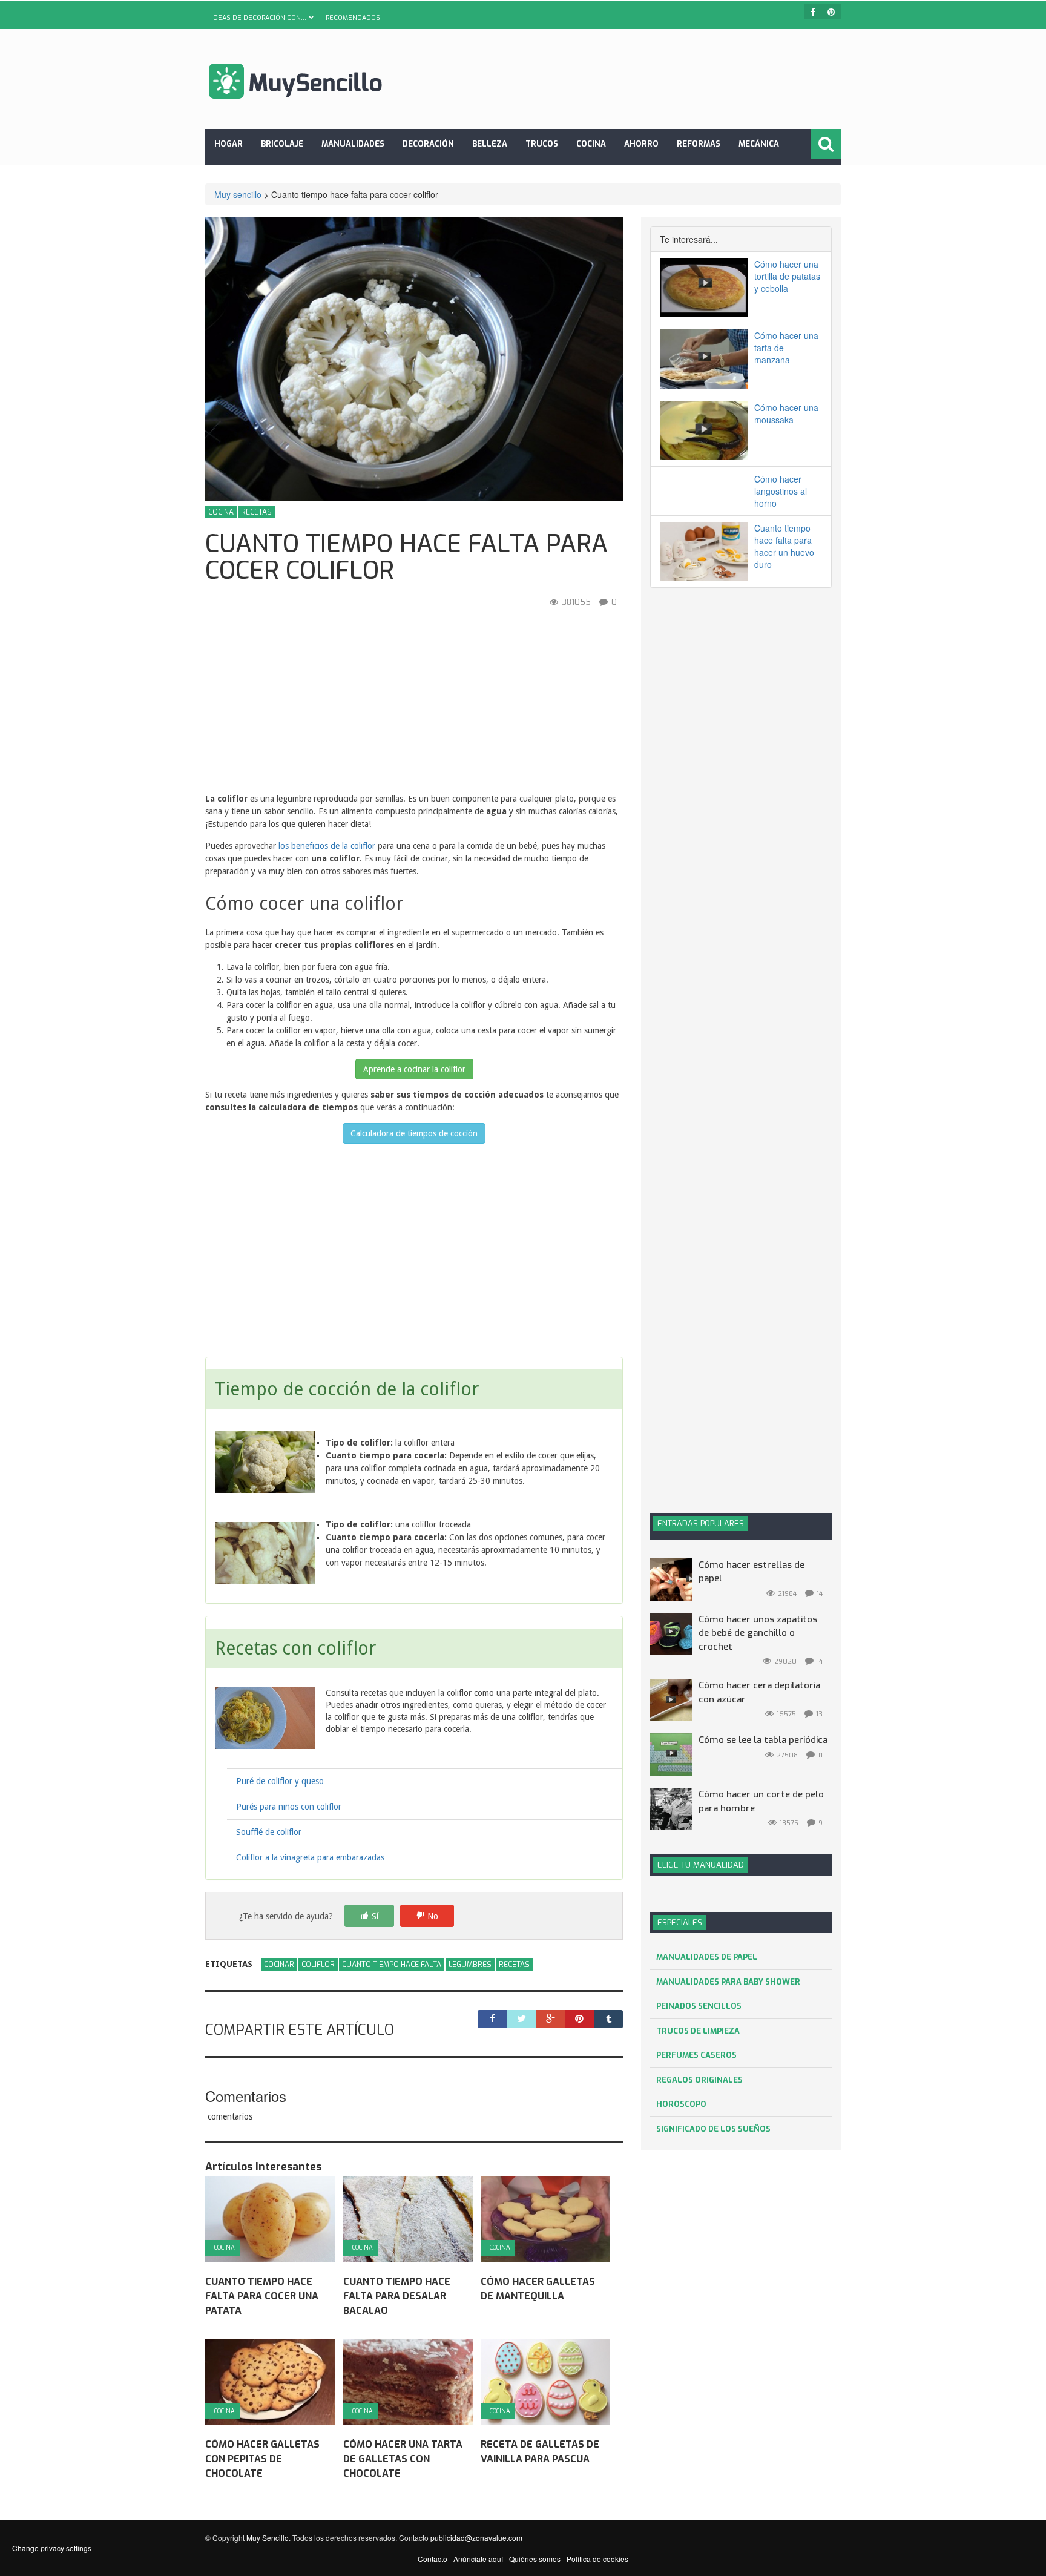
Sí (375, 1916)
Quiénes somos (535, 2559)
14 (820, 1594)
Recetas (256, 512)
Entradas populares (701, 1524)
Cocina (591, 144)
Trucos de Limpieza (698, 2031)
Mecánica (759, 144)
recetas (514, 1965)
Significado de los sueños (713, 2129)
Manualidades (353, 144)
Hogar (229, 144)
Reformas (699, 144)
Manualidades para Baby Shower (728, 1982)
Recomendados (353, 18)
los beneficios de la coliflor (327, 846)
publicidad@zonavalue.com (476, 2538)
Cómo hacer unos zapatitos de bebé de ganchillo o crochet (758, 1633)
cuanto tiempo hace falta (392, 1965)
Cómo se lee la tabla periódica (763, 1740)
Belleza (490, 144)
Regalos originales (699, 2080)
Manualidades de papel (707, 1957)
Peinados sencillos (699, 2006)
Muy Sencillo (268, 2538)
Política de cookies (597, 2559)
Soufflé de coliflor (269, 1832)
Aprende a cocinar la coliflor (414, 1069)
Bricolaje (282, 144)
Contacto (433, 2559)
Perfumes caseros (696, 2055)
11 (820, 1755)
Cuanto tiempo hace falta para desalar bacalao (397, 2296)
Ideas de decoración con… (259, 18)
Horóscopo (681, 2104)
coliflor (318, 1965)
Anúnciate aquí (478, 2559)
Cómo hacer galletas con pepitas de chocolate (262, 2459)
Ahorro (641, 144)
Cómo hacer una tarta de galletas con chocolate (403, 2459)
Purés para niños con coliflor (289, 1807)
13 (819, 1714)
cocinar (279, 1965)
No (433, 1916)
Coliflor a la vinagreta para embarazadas (310, 1857)
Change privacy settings (52, 2548)
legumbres (470, 1965)
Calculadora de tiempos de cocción (414, 1133)
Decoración (428, 144)
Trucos (542, 144)
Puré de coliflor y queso (280, 1781)
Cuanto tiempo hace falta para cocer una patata (262, 2296)
